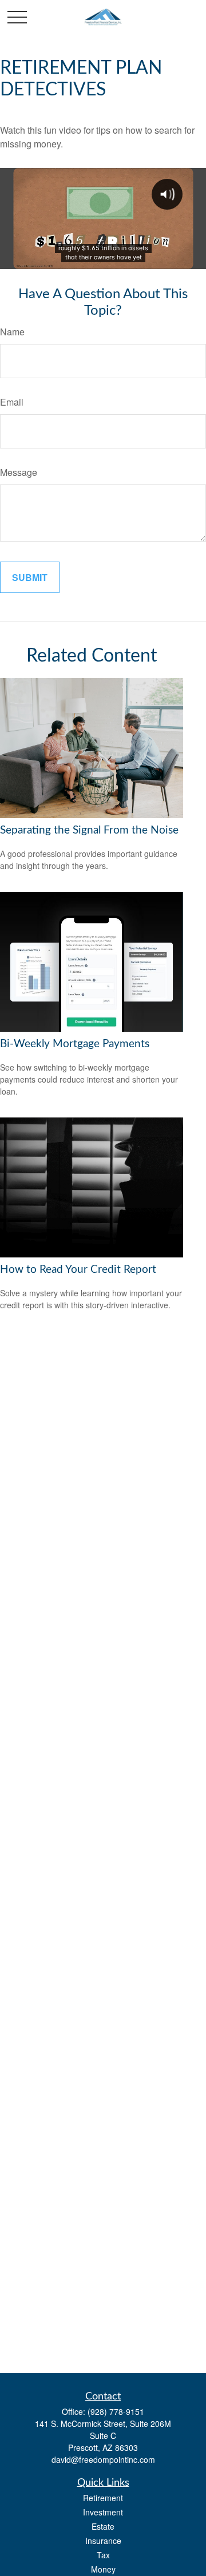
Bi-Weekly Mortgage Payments (75, 1044)
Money (103, 2569)
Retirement (103, 2498)
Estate (103, 2526)
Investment (103, 2512)
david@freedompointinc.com (103, 2459)
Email (12, 402)
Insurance (103, 2541)
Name (12, 332)
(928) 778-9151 (116, 2411)
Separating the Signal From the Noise (89, 830)
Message (19, 472)
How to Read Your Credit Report (78, 1270)
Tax (103, 2555)
